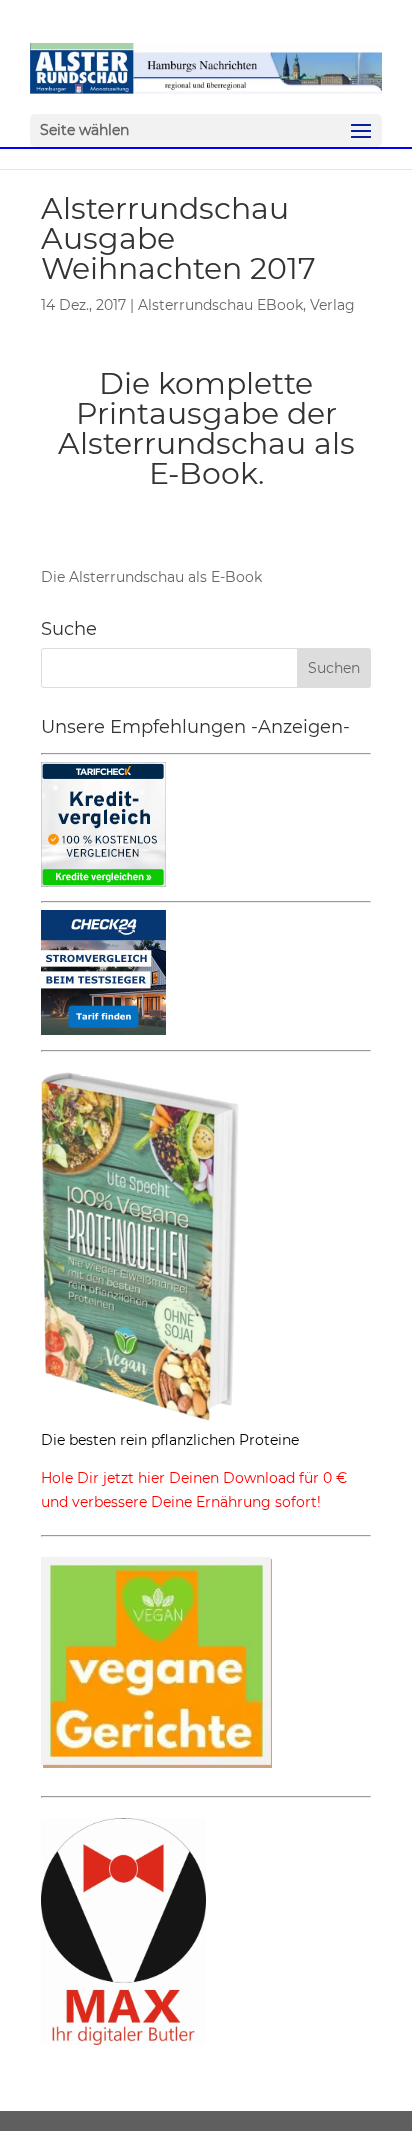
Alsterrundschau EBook (220, 305)
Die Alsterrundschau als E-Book (151, 577)
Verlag (332, 305)
